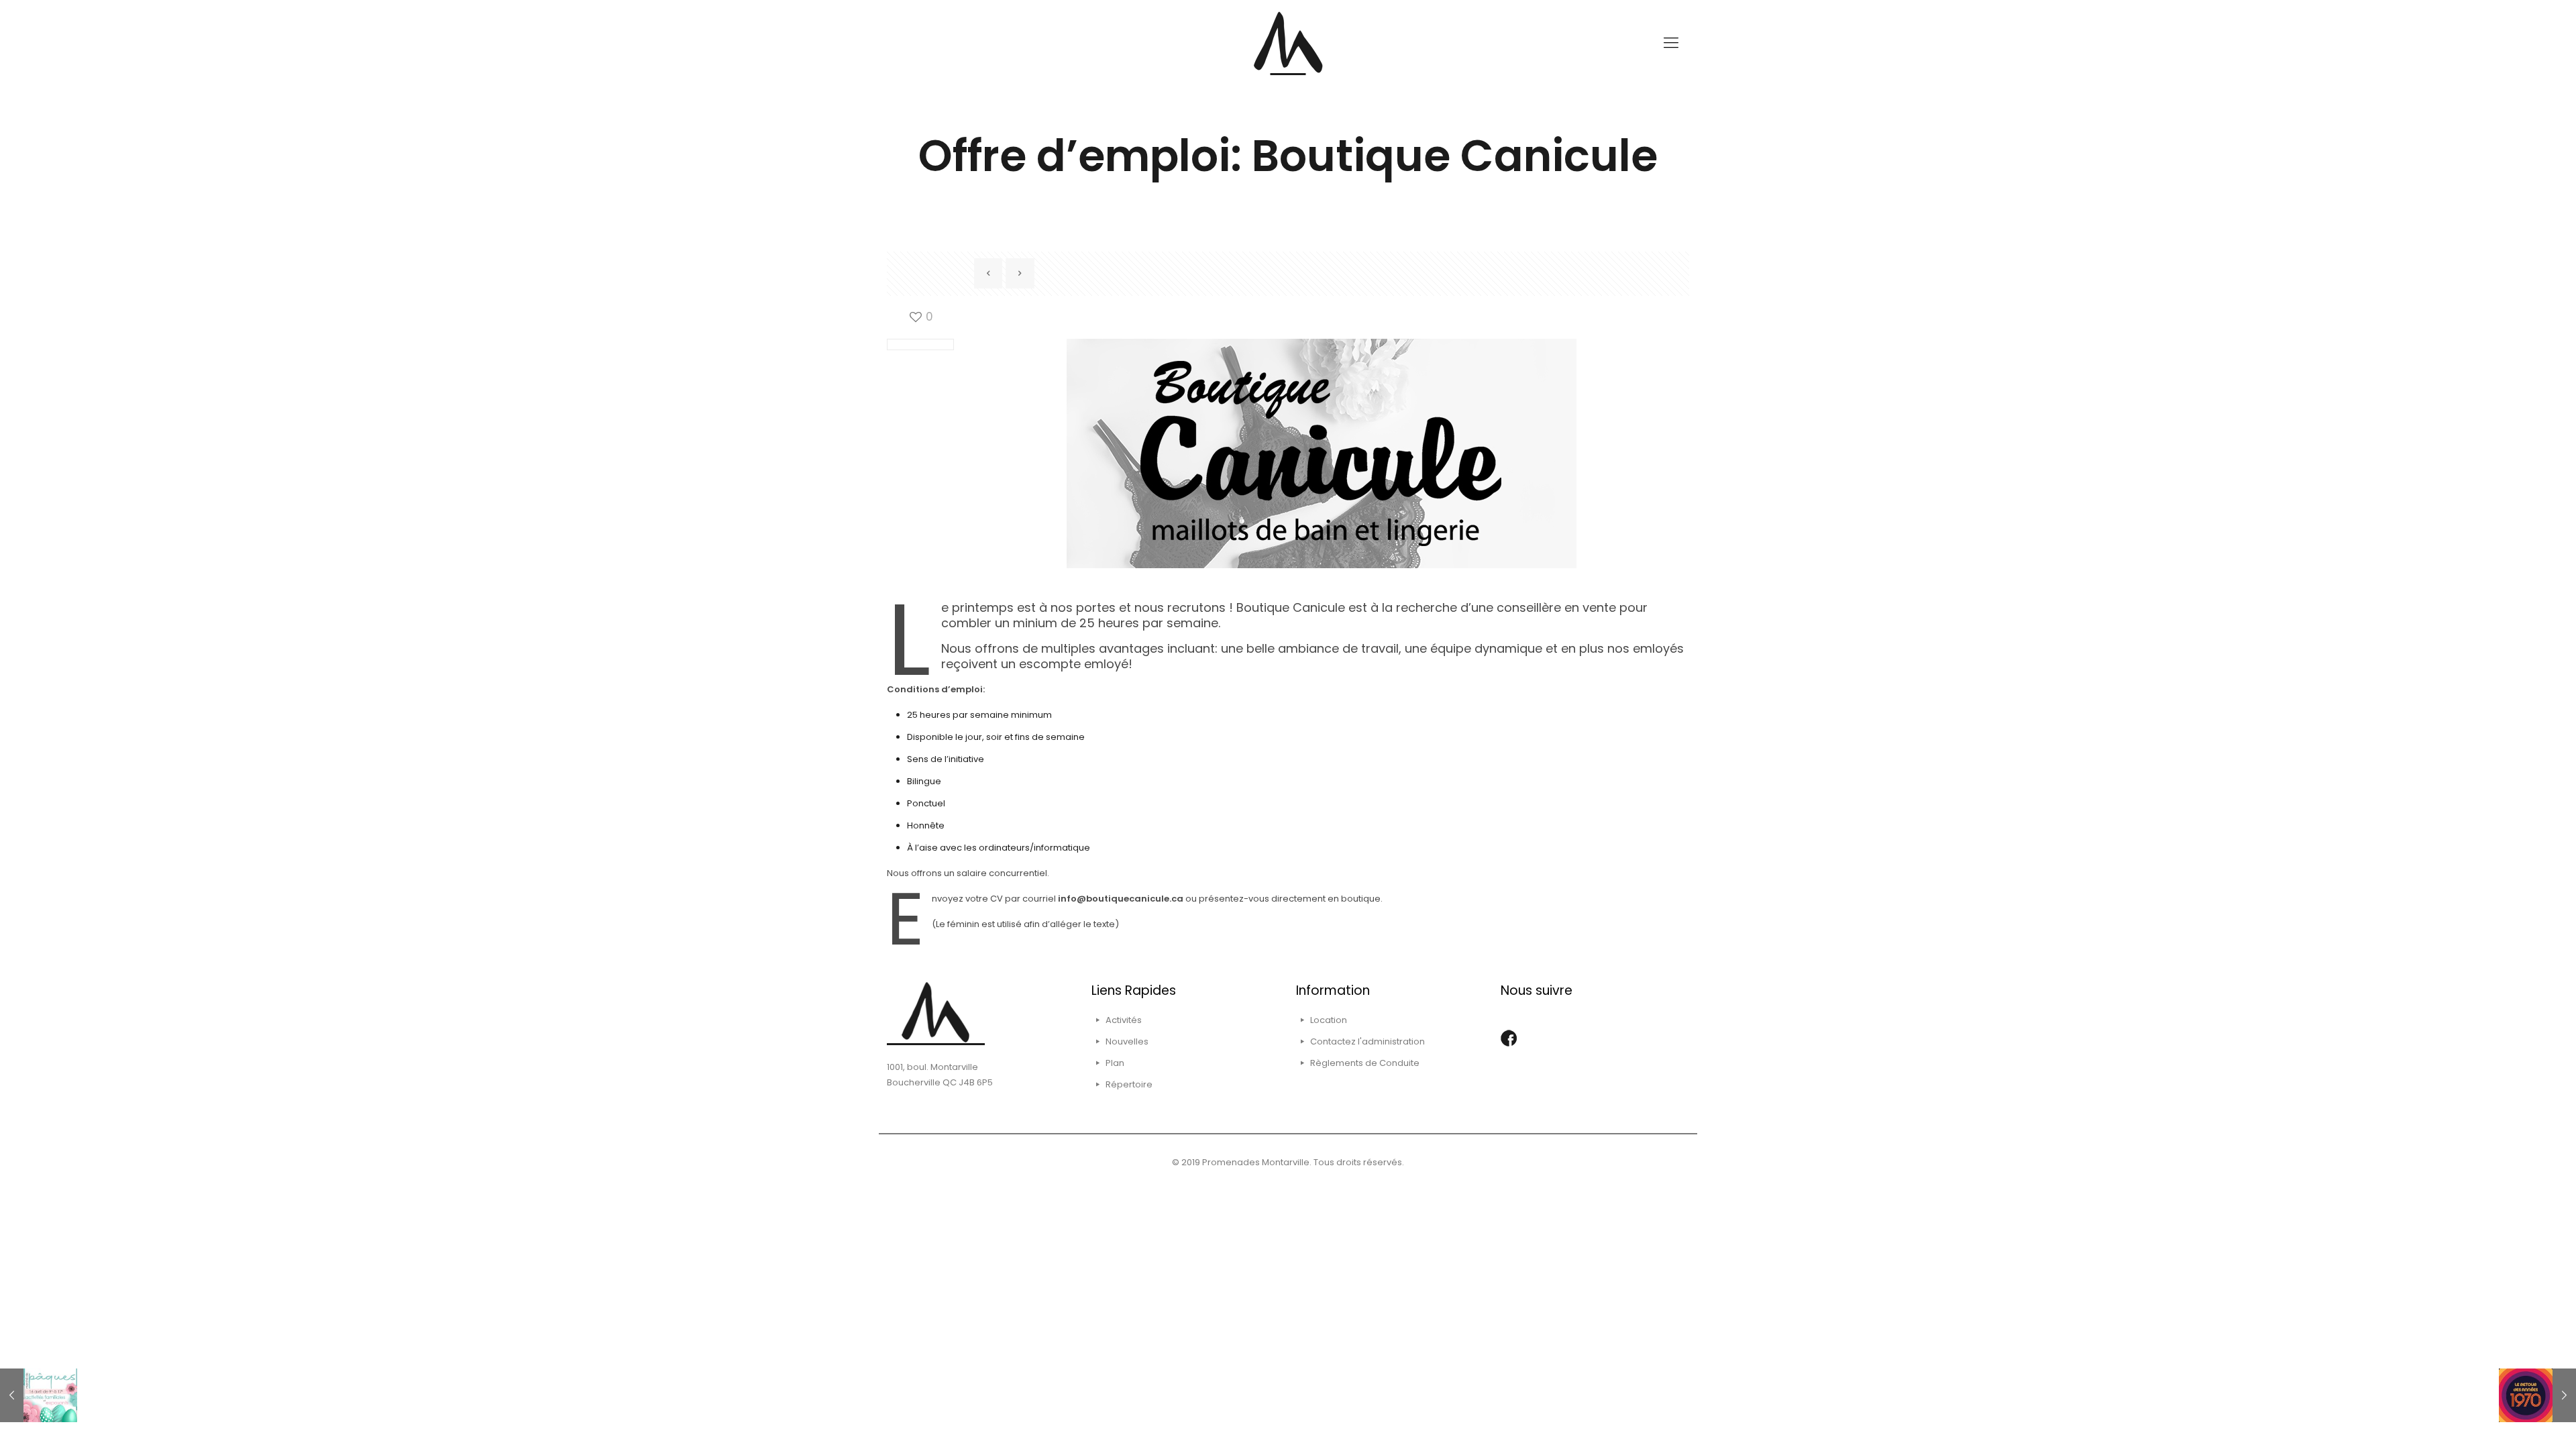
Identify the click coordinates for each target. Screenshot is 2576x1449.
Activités (1124, 1020)
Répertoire (1129, 1084)
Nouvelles (1127, 1041)
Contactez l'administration (1367, 1041)
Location (1329, 1020)
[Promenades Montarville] (1288, 43)
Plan (1115, 1063)
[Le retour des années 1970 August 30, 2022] (2537, 1395)
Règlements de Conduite (1365, 1063)
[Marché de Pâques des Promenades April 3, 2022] (39, 1395)
